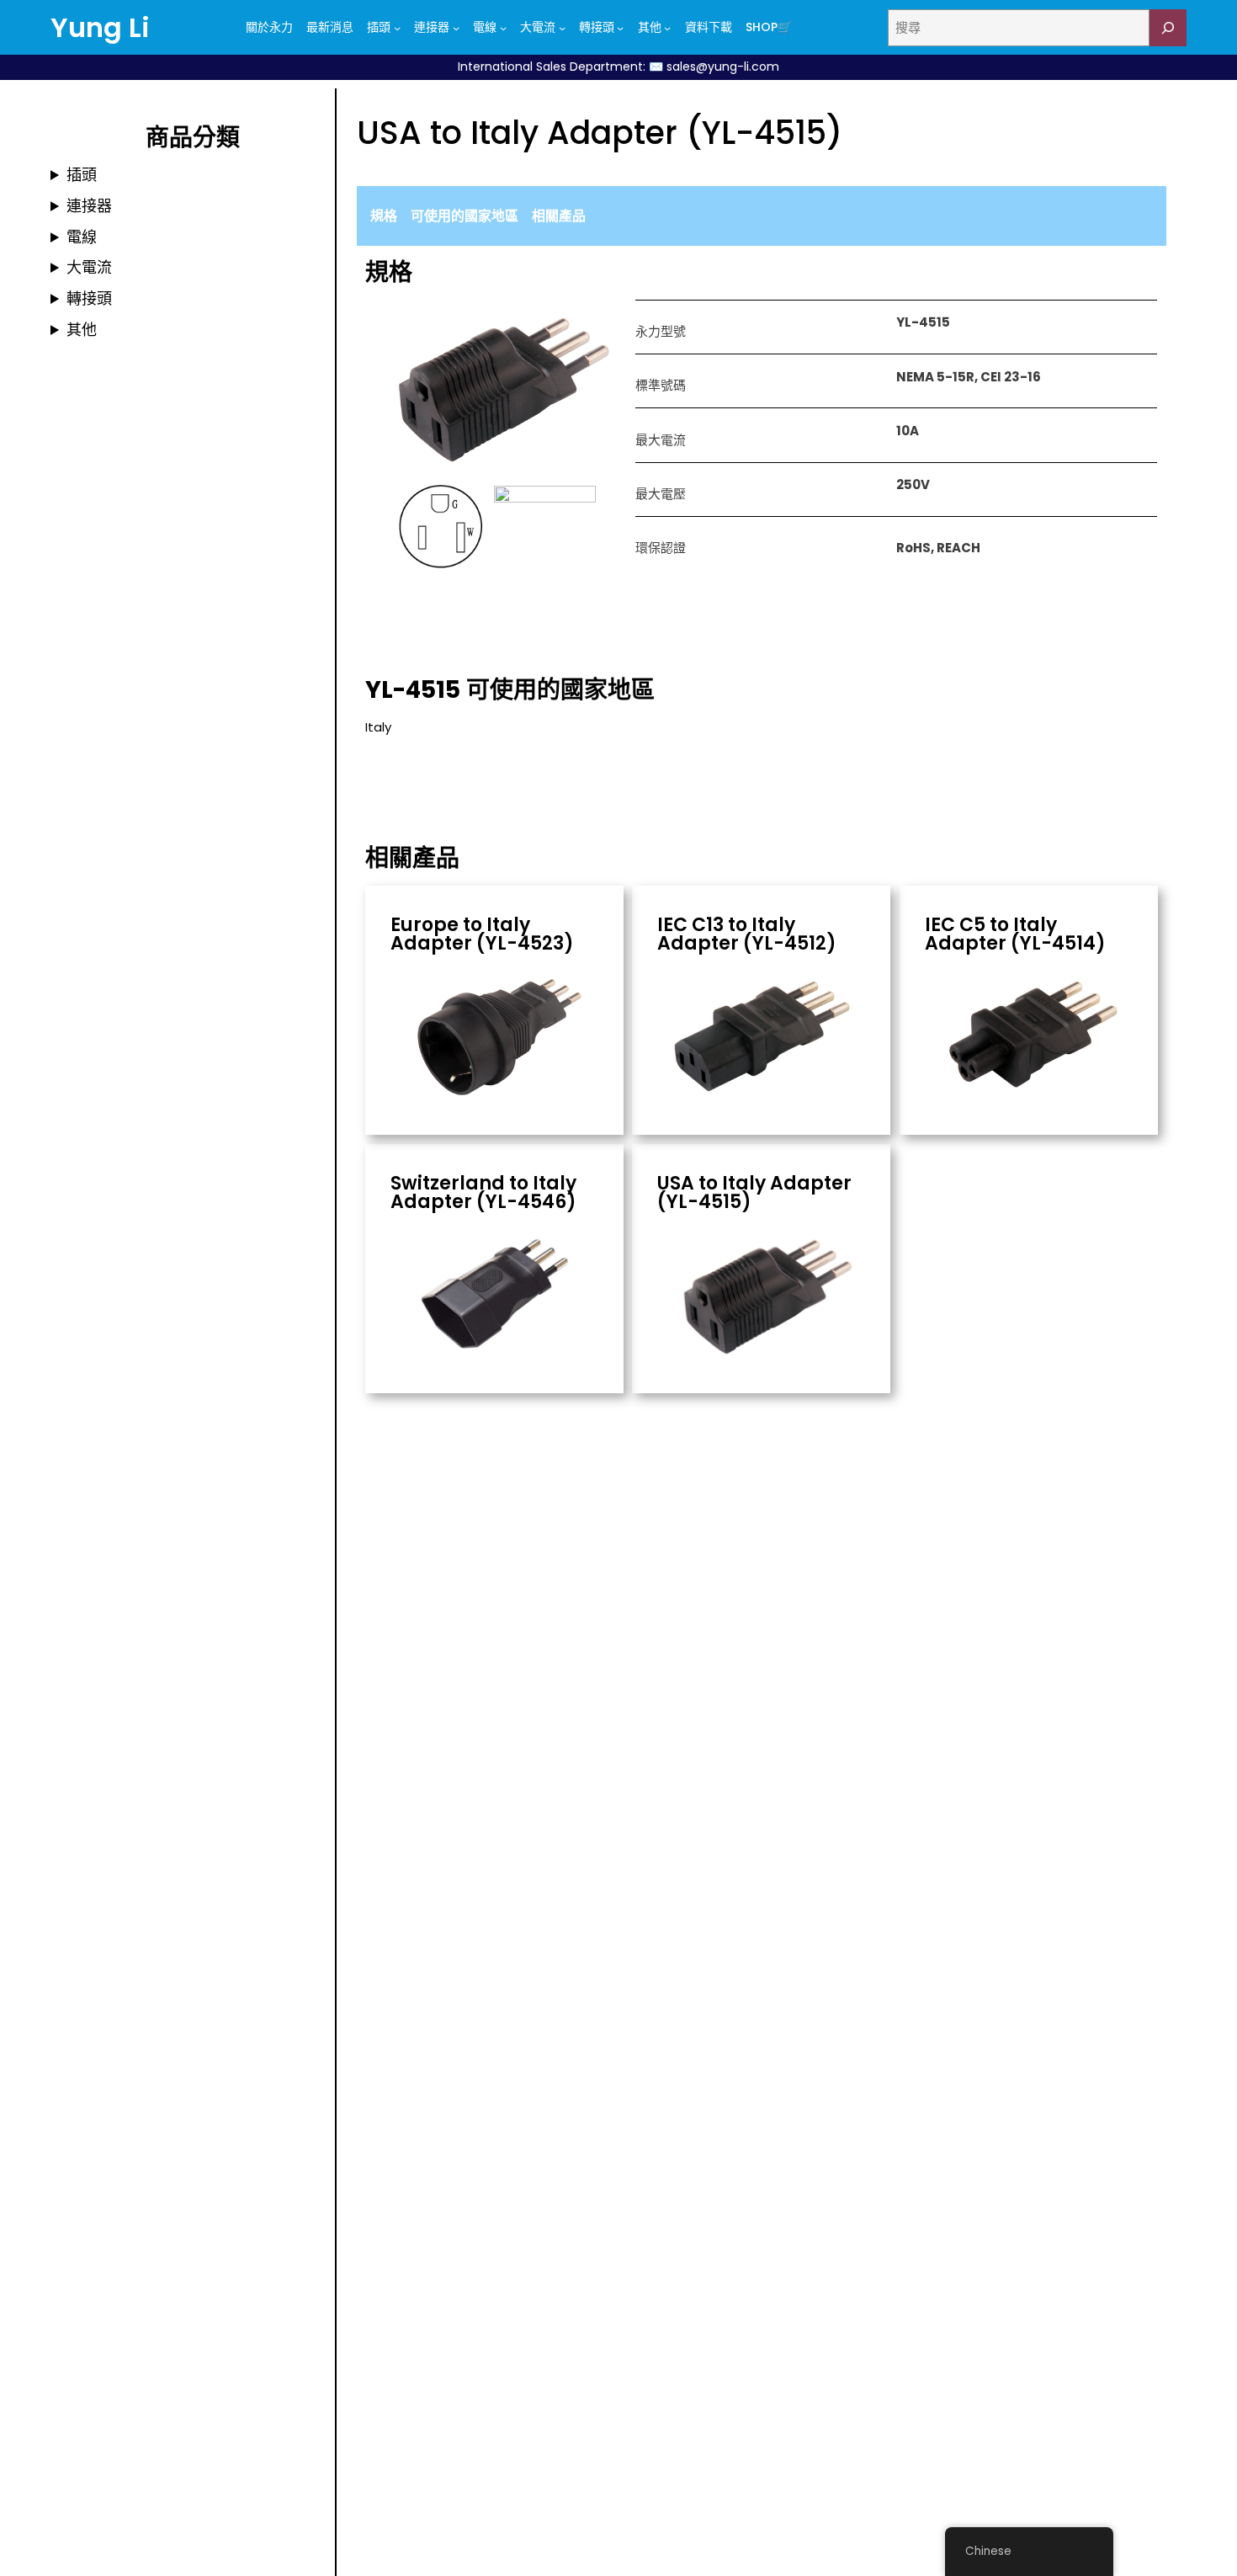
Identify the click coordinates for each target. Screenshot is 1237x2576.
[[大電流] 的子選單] (562, 28)
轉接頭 (89, 298)
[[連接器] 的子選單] (456, 28)
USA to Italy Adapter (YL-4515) (754, 1193)
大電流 (89, 267)
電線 (82, 237)
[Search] (1168, 28)
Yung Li (100, 27)
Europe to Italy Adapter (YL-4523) (482, 934)
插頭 (82, 175)
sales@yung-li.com (723, 67)
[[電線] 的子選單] (503, 28)
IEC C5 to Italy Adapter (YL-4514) (1015, 934)
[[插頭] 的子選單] (397, 28)
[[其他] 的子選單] (667, 28)
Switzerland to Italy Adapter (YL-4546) (483, 1193)
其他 (82, 330)
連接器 (89, 206)
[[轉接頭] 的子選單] (620, 28)
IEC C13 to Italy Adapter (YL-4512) (747, 934)
